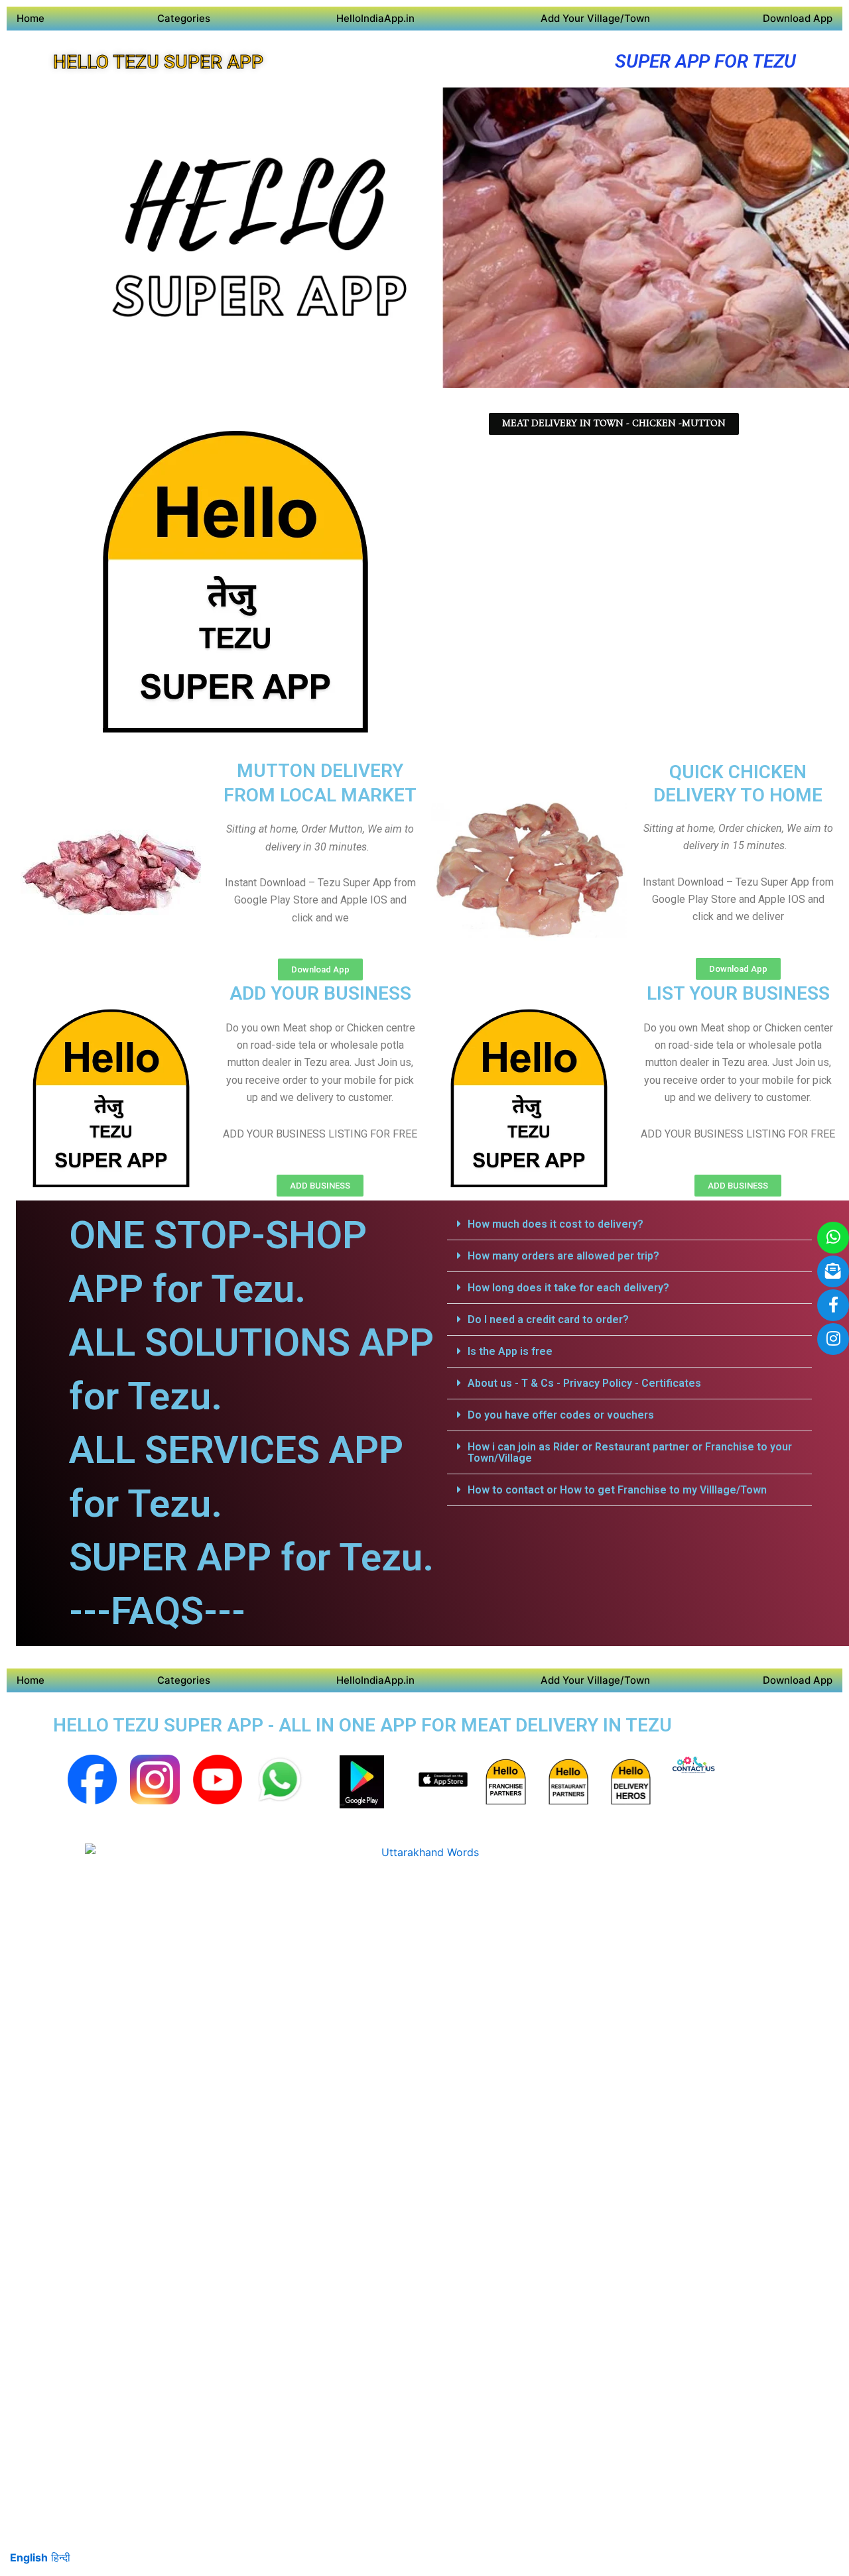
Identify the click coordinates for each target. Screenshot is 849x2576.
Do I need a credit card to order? (548, 1319)
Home (31, 18)
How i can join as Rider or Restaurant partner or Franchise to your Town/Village (630, 1452)
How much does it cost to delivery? (555, 1224)
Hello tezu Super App (158, 62)
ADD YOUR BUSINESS (320, 993)
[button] (629, 1224)
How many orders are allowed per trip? (563, 1256)
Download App (798, 18)
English (29, 2557)
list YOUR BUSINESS (738, 993)
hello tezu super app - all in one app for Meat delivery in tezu (362, 1725)
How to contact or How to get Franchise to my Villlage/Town (617, 1490)
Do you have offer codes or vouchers (561, 1415)
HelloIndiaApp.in (375, 18)
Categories (184, 18)
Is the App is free (510, 1351)
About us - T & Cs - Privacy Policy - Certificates (584, 1383)
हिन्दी (61, 2557)
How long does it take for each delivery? (568, 1288)
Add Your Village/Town (595, 18)
